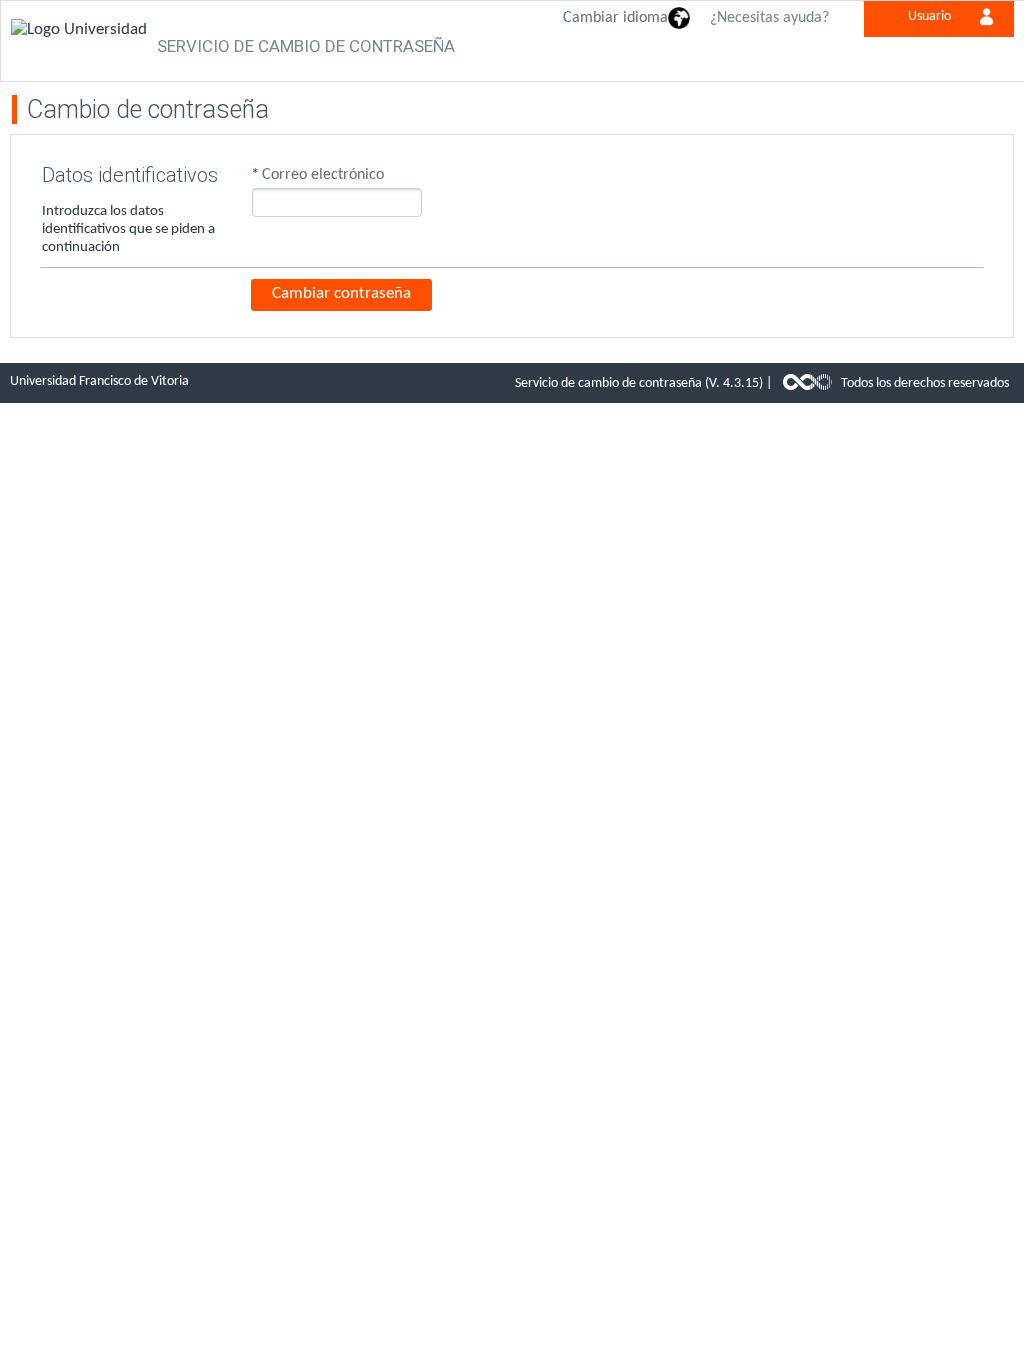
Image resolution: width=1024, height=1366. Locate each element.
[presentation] (627, 19)
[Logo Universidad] (79, 24)
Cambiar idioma (615, 18)
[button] (341, 295)
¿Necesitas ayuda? (769, 18)
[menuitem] (934, 14)
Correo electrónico (323, 175)
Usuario (929, 16)
